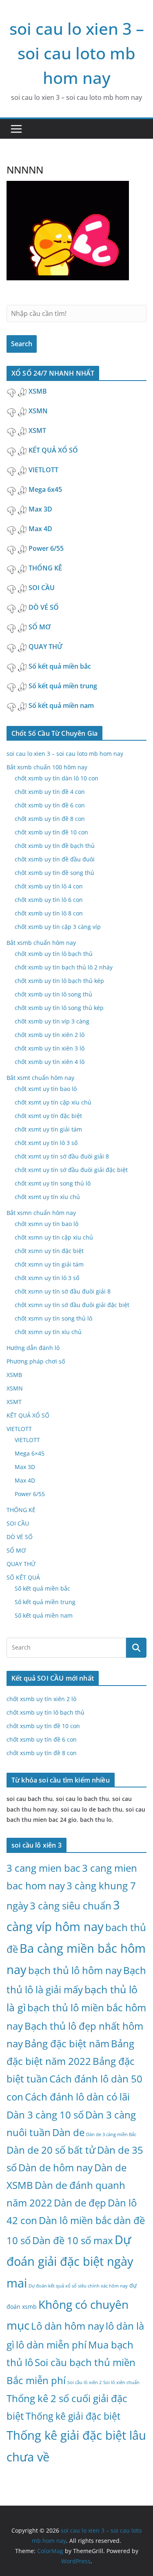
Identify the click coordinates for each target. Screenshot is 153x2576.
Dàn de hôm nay (55, 2167)
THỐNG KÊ (46, 568)
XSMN (38, 411)
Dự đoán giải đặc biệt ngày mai (70, 2261)
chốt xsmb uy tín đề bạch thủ (55, 846)
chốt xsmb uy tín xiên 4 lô (50, 1062)
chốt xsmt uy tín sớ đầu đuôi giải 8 (62, 1156)
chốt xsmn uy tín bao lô (47, 1224)
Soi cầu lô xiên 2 (84, 2382)
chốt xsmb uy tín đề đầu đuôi (55, 859)
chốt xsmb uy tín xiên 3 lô (50, 1048)
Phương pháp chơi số (36, 1361)
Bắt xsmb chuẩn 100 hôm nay (47, 767)
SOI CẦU (42, 588)
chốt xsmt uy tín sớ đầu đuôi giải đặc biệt (71, 1170)
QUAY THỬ (46, 647)
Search (22, 344)
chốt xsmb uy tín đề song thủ (54, 873)
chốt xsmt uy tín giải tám (48, 1129)
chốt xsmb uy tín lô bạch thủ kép (59, 981)
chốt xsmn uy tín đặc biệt (49, 1251)
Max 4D (41, 529)
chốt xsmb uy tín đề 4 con (50, 792)
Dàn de (68, 2132)
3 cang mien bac (43, 1868)
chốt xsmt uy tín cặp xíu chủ (53, 1102)
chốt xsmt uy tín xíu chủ (47, 1197)
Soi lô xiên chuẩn (121, 2382)
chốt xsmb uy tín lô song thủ (53, 994)
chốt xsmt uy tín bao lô (46, 1089)
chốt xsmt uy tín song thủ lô (53, 1183)
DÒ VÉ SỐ (44, 607)
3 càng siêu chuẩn (71, 1906)
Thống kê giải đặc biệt (73, 2416)
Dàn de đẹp (80, 2203)
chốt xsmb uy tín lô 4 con (49, 886)
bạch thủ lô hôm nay (75, 1970)
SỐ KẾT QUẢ (23, 1577)
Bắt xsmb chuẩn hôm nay (41, 943)
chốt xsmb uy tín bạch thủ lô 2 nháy (64, 967)
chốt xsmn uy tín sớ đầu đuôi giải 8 (63, 1291)
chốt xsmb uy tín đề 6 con (50, 805)
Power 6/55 (47, 548)
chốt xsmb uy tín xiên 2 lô (50, 1035)
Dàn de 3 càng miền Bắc (111, 2134)
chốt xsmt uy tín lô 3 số (46, 1143)
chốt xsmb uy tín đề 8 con (50, 819)
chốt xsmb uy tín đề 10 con (51, 832)
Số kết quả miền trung (64, 686)
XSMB (38, 391)
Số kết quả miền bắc (61, 666)
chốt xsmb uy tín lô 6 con (49, 900)
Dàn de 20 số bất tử (51, 2150)
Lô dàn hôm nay (68, 2326)
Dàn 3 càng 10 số (45, 2115)
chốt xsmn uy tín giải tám (49, 1264)
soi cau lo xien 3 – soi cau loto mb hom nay (77, 53)
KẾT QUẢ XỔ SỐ (54, 450)
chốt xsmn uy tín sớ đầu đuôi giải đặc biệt (72, 1305)
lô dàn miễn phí (51, 2345)
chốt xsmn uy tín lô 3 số (47, 1278)
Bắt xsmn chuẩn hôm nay (41, 1213)
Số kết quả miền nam (62, 705)
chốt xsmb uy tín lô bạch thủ (54, 954)
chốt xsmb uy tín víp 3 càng (52, 1021)
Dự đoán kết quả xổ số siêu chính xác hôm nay (78, 2286)
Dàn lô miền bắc (75, 2220)
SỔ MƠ (40, 627)
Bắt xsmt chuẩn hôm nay (40, 1078)
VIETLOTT (44, 470)
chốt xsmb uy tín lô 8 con (49, 913)
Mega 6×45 (30, 1453)
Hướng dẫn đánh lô (33, 1348)
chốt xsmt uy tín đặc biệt (48, 1116)
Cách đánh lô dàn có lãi (77, 2097)
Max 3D (41, 509)
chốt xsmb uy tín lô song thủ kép (59, 1008)
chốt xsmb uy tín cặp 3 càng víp (58, 927)
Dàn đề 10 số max (73, 2240)
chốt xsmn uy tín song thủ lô (53, 1318)
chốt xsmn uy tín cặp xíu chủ (54, 1237)
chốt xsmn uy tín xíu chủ (48, 1332)
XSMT (37, 430)
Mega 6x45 (46, 489)
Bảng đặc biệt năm (67, 2043)
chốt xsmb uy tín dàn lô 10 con (57, 778)
